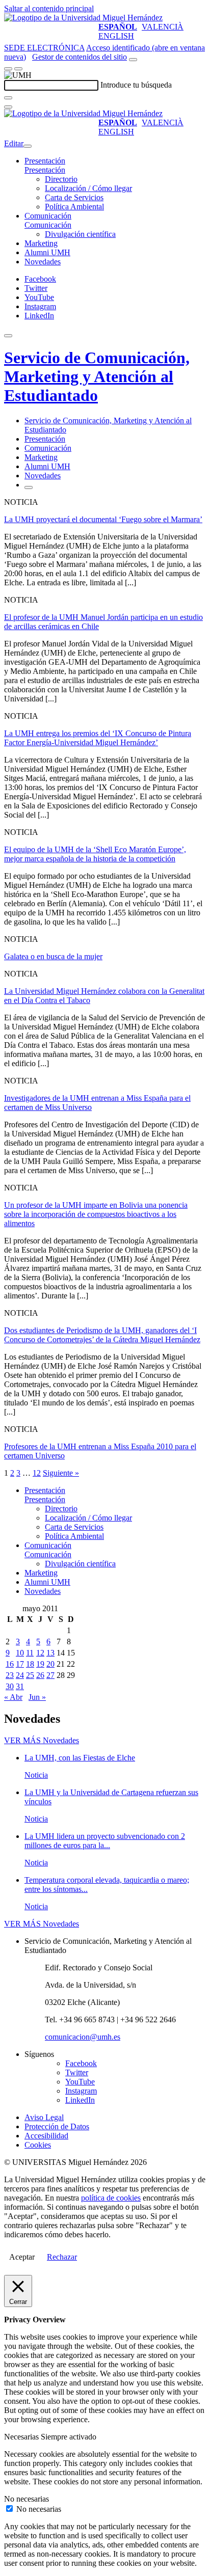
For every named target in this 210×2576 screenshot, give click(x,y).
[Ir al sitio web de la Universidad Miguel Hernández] (83, 18)
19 (40, 1664)
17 (20, 1664)
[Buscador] (133, 60)
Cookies (38, 2145)
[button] (45, 170)
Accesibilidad (46, 2136)
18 (30, 1664)
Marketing (41, 243)
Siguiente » (61, 1473)
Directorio (61, 179)
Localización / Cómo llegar (88, 188)
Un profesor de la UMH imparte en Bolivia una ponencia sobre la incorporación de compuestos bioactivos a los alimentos (96, 1214)
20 (50, 1664)
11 (30, 1653)
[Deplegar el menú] (29, 487)
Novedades (43, 262)
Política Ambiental (74, 207)
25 (30, 1675)
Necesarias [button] (22, 2437)
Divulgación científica (80, 234)
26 (40, 1675)
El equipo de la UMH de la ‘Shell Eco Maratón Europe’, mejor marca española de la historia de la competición (95, 854)
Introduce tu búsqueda (136, 85)
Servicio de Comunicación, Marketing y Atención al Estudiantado (97, 376)
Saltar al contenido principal (49, 8)
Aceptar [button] (22, 2257)
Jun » (37, 1697)
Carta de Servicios (74, 197)
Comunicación (48, 216)
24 (20, 1675)
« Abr (13, 1697)
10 (20, 1653)
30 (10, 1686)
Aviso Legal (44, 2117)
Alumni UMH (47, 252)
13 (50, 1653)
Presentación (45, 161)
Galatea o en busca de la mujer (53, 956)
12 (37, 1473)
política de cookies (111, 2198)
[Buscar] (8, 98)
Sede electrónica (44, 48)
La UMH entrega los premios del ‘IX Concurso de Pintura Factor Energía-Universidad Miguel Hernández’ (98, 738)
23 (10, 1675)
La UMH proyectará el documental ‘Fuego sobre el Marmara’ (103, 519)
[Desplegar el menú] (18, 69)
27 (50, 1675)
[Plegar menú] (28, 146)
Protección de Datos (57, 2126)
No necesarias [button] (27, 2499)
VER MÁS (42, 1740)
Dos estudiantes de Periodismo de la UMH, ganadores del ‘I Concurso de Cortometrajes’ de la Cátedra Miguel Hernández (102, 1335)
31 (20, 1686)
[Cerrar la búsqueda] (8, 107)
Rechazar (62, 2257)
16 (10, 1664)
